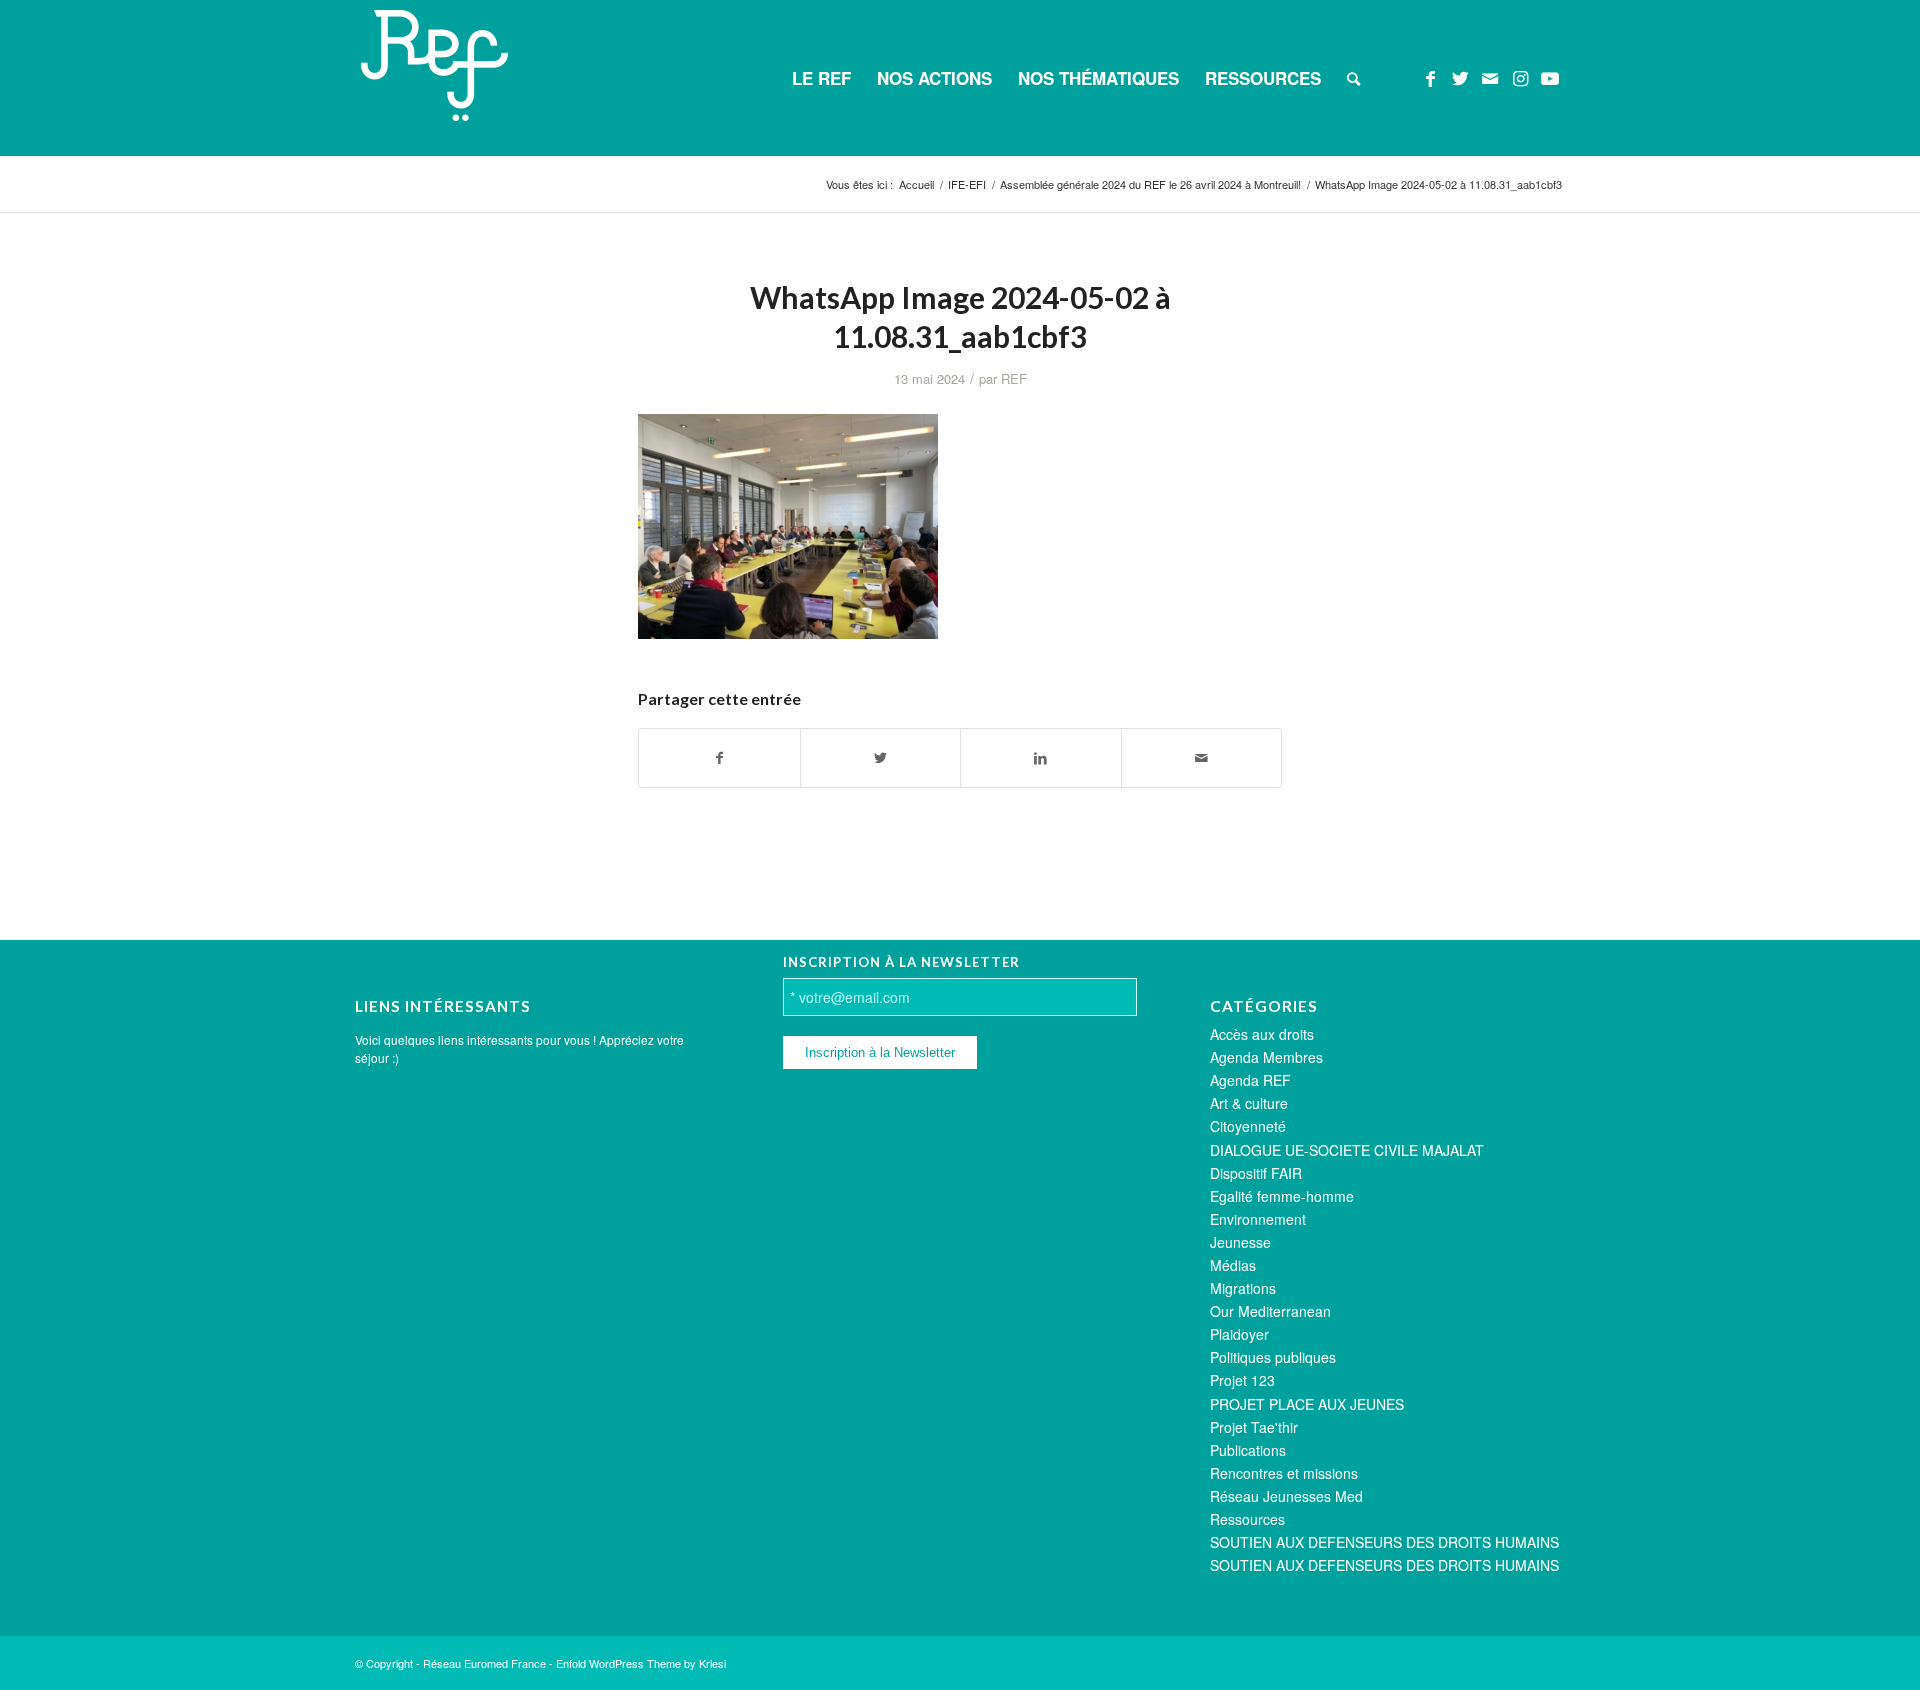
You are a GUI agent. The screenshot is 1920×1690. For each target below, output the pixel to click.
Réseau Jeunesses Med (1286, 1496)
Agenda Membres (1266, 1057)
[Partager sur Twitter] (881, 758)
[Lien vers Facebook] (1430, 77)
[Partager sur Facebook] (719, 758)
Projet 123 (1242, 1380)
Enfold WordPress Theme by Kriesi (641, 1663)
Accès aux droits (1262, 1034)
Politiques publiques (1273, 1357)
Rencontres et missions (1284, 1473)
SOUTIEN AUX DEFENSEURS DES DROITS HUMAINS (1384, 1542)
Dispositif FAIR (1256, 1173)
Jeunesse (1240, 1242)
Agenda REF (1250, 1080)
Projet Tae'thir (1254, 1427)
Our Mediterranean (1270, 1311)
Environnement (1258, 1219)
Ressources (1247, 1519)
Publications (1248, 1450)
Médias (1233, 1265)
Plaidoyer (1239, 1334)
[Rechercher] (1353, 78)
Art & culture (1249, 1103)
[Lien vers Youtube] (1550, 77)
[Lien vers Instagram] (1520, 77)
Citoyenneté (1248, 1126)
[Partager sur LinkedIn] (1041, 758)
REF (1014, 378)
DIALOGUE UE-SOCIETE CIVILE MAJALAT (1347, 1150)
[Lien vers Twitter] (1460, 77)
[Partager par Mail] (1202, 758)
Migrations (1243, 1288)
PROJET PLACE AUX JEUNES (1307, 1404)
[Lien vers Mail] (1490, 77)
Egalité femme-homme (1282, 1196)
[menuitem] (821, 78)
